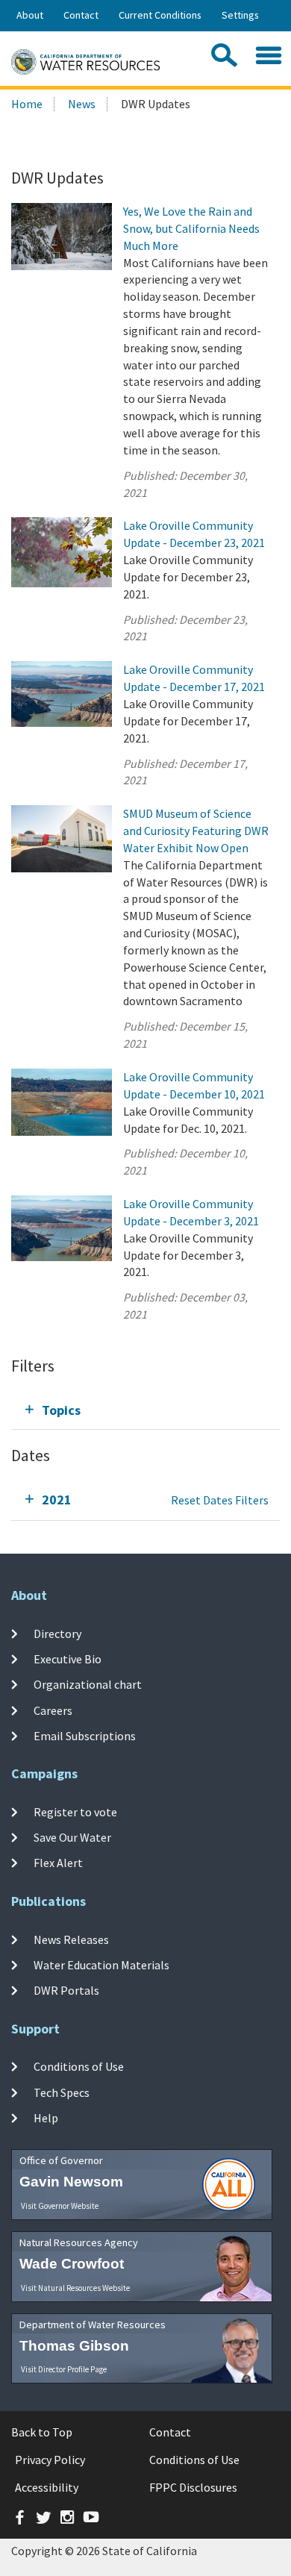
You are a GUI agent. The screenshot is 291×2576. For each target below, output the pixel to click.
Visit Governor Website (60, 2206)
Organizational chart (88, 1684)
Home (27, 104)
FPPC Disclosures (193, 2487)
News (82, 104)
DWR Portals (66, 1990)
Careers (53, 1710)
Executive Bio (68, 1659)
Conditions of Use (79, 2066)
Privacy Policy (50, 2460)
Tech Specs (62, 2092)
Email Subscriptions (85, 1736)
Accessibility (47, 2487)
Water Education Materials (101, 1965)
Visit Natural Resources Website (75, 2288)
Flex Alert (58, 1863)
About (30, 15)
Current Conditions (160, 15)
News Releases (71, 1939)
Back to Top (42, 2432)
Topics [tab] (61, 1410)
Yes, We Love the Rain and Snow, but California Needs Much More (191, 228)
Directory (57, 1633)
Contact (81, 15)
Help (46, 2118)
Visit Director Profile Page (64, 2369)
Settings (240, 15)
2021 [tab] (57, 1500)
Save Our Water (72, 1837)
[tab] (145, 1410)
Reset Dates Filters (220, 1500)
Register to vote (75, 1811)
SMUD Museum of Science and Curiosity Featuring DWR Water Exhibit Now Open (196, 831)
